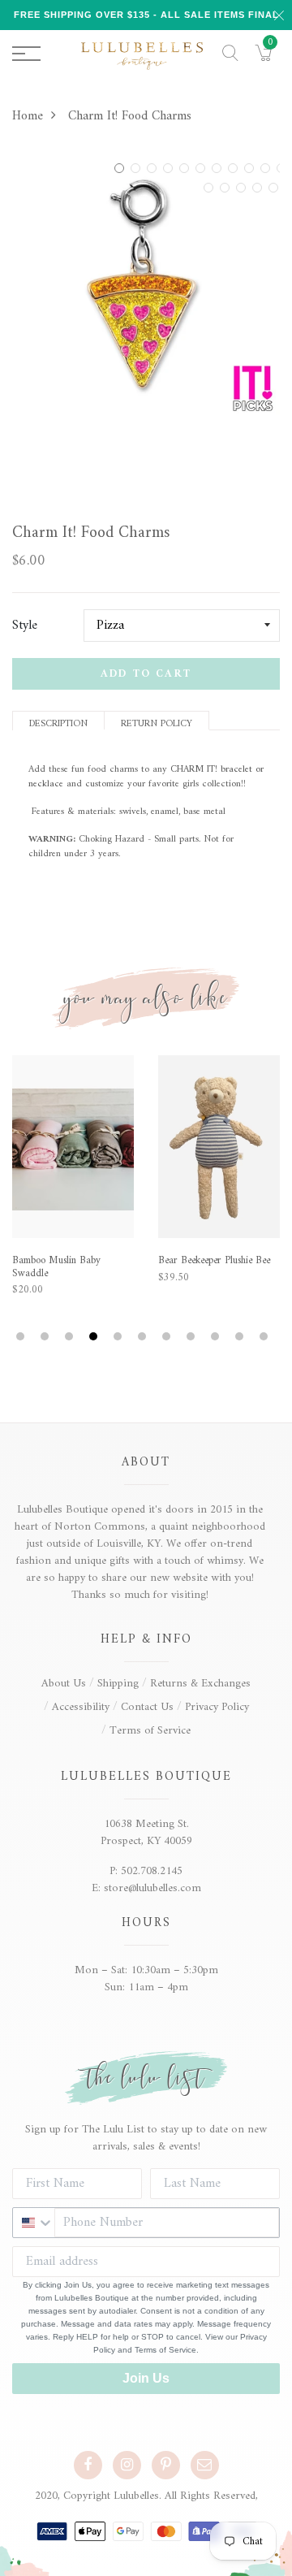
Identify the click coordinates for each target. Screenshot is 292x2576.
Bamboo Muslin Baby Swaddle (56, 1267)
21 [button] (276, 188)
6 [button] (203, 168)
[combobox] (34, 2223)
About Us (64, 1684)
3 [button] (154, 168)
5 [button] (187, 168)
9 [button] (251, 168)
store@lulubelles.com (152, 1888)
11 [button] (266, 1337)
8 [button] (235, 168)
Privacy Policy (217, 1707)
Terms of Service (150, 1731)
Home (28, 116)
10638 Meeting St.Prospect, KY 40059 (146, 1833)
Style (25, 626)
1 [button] (122, 168)
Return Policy (157, 723)
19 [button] (243, 188)
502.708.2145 (152, 1871)
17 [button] (211, 188)
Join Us (146, 2378)
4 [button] (170, 168)
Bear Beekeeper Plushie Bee (214, 1261)
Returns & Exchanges (200, 1684)
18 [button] (227, 188)
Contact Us (147, 1707)
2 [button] (138, 168)
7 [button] (219, 168)
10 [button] (268, 168)
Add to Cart (146, 674)
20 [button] (260, 188)
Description (58, 723)
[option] (146, 284)
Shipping (118, 1684)
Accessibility (81, 1707)
